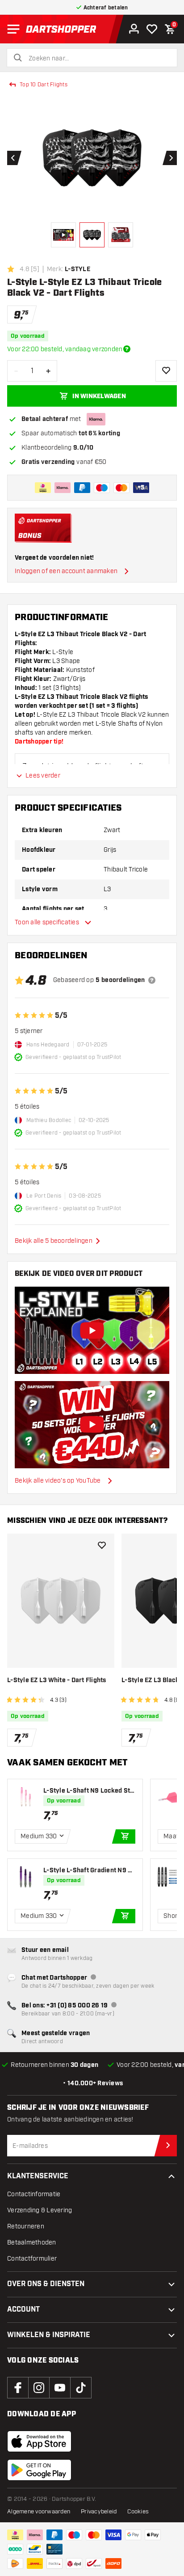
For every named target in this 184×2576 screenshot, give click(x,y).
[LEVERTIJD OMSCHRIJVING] (127, 349)
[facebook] (18, 2388)
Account (23, 2310)
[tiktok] (81, 2388)
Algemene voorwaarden (39, 2512)
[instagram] (39, 2388)
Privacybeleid (99, 2512)
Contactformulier (32, 2259)
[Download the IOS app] (39, 2441)
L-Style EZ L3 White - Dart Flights (57, 1680)
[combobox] (97, 59)
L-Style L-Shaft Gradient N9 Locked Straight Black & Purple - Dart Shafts (89, 1871)
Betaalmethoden (32, 2242)
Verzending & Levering (40, 2210)
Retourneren (26, 2226)
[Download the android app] (39, 2470)
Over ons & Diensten (46, 2284)
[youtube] (60, 2388)
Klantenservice (38, 2176)
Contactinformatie (34, 2194)
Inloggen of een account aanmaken (66, 571)
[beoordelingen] (152, 980)
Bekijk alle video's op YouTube (58, 1481)
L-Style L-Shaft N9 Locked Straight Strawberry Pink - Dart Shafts (89, 1791)
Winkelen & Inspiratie (49, 2335)
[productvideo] (92, 1331)
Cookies (138, 2512)
